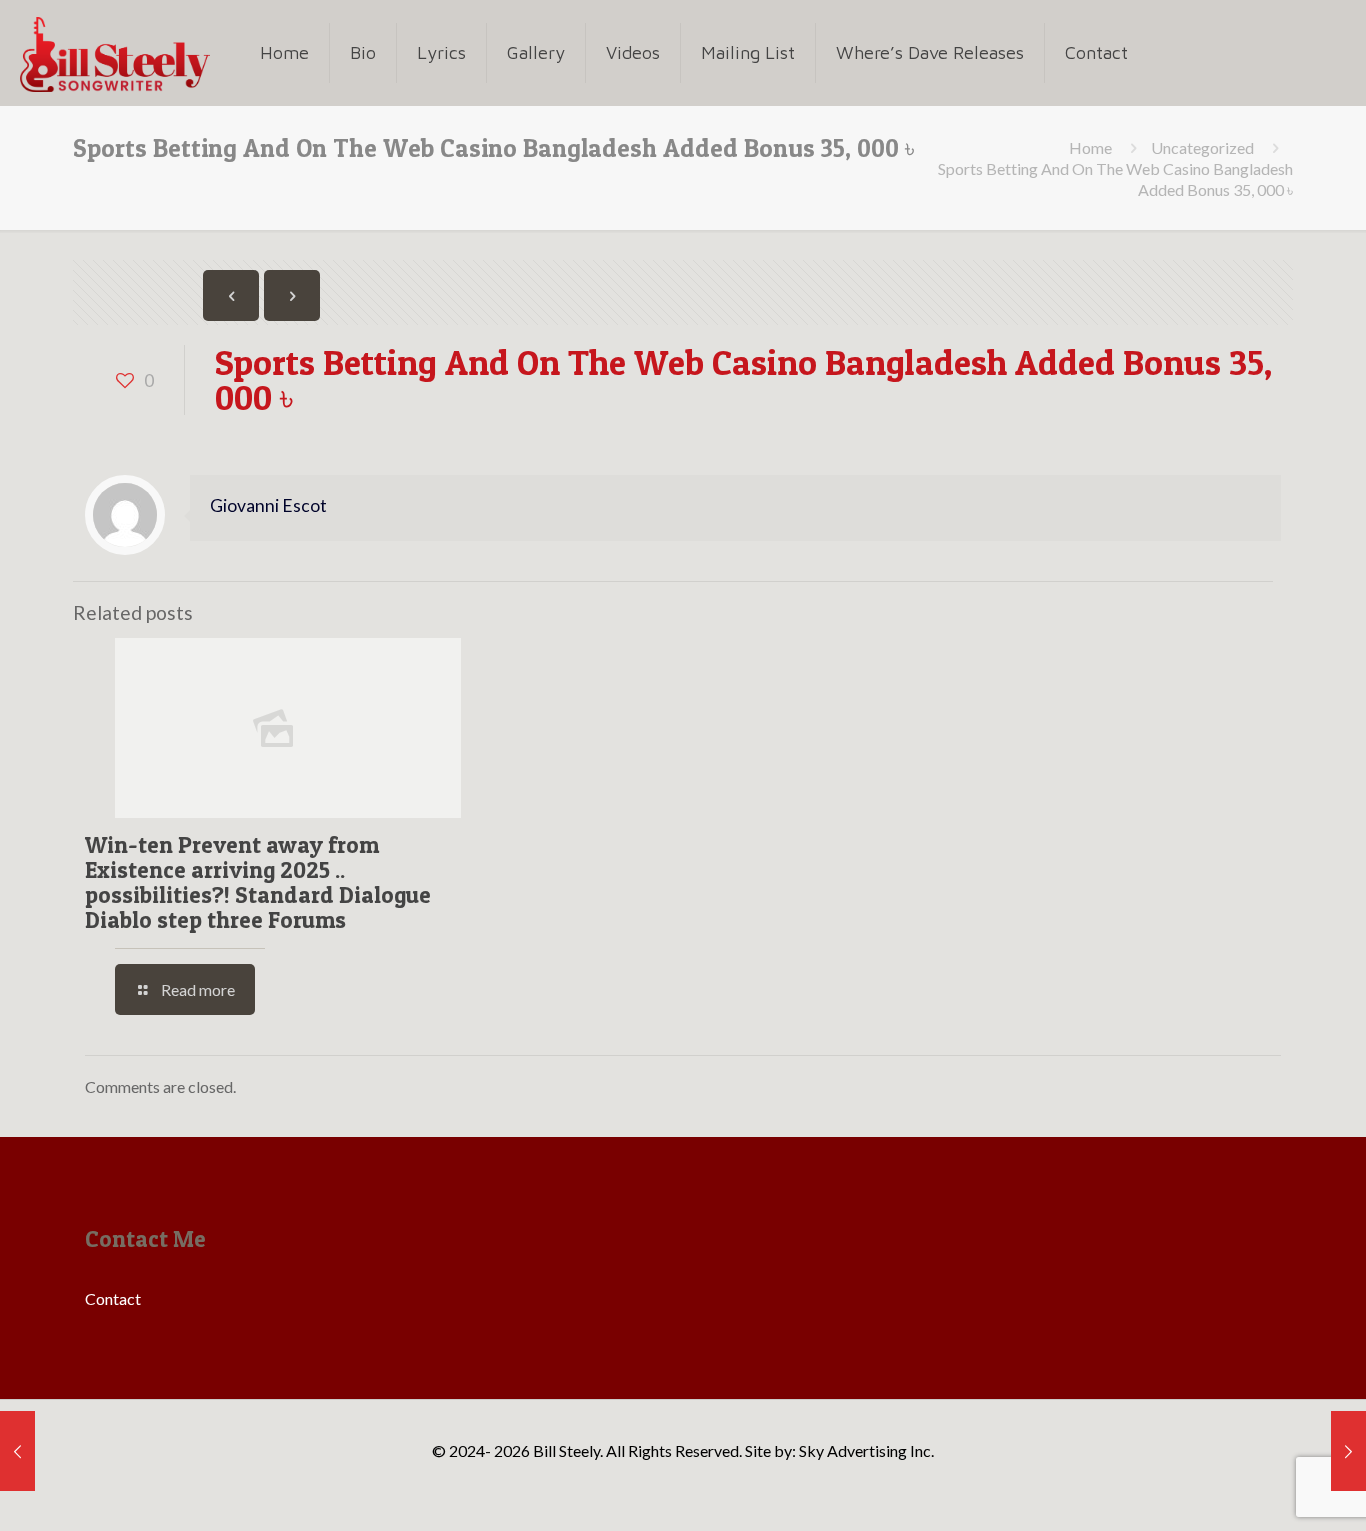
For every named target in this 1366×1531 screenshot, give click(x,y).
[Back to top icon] (1270, 1490)
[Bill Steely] (115, 52)
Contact (113, 1298)
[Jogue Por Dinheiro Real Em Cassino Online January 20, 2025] (17, 1451)
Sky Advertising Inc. (866, 1450)
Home (1090, 147)
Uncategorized (1202, 147)
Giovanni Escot (268, 505)
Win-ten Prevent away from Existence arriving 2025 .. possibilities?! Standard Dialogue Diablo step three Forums (258, 882)
